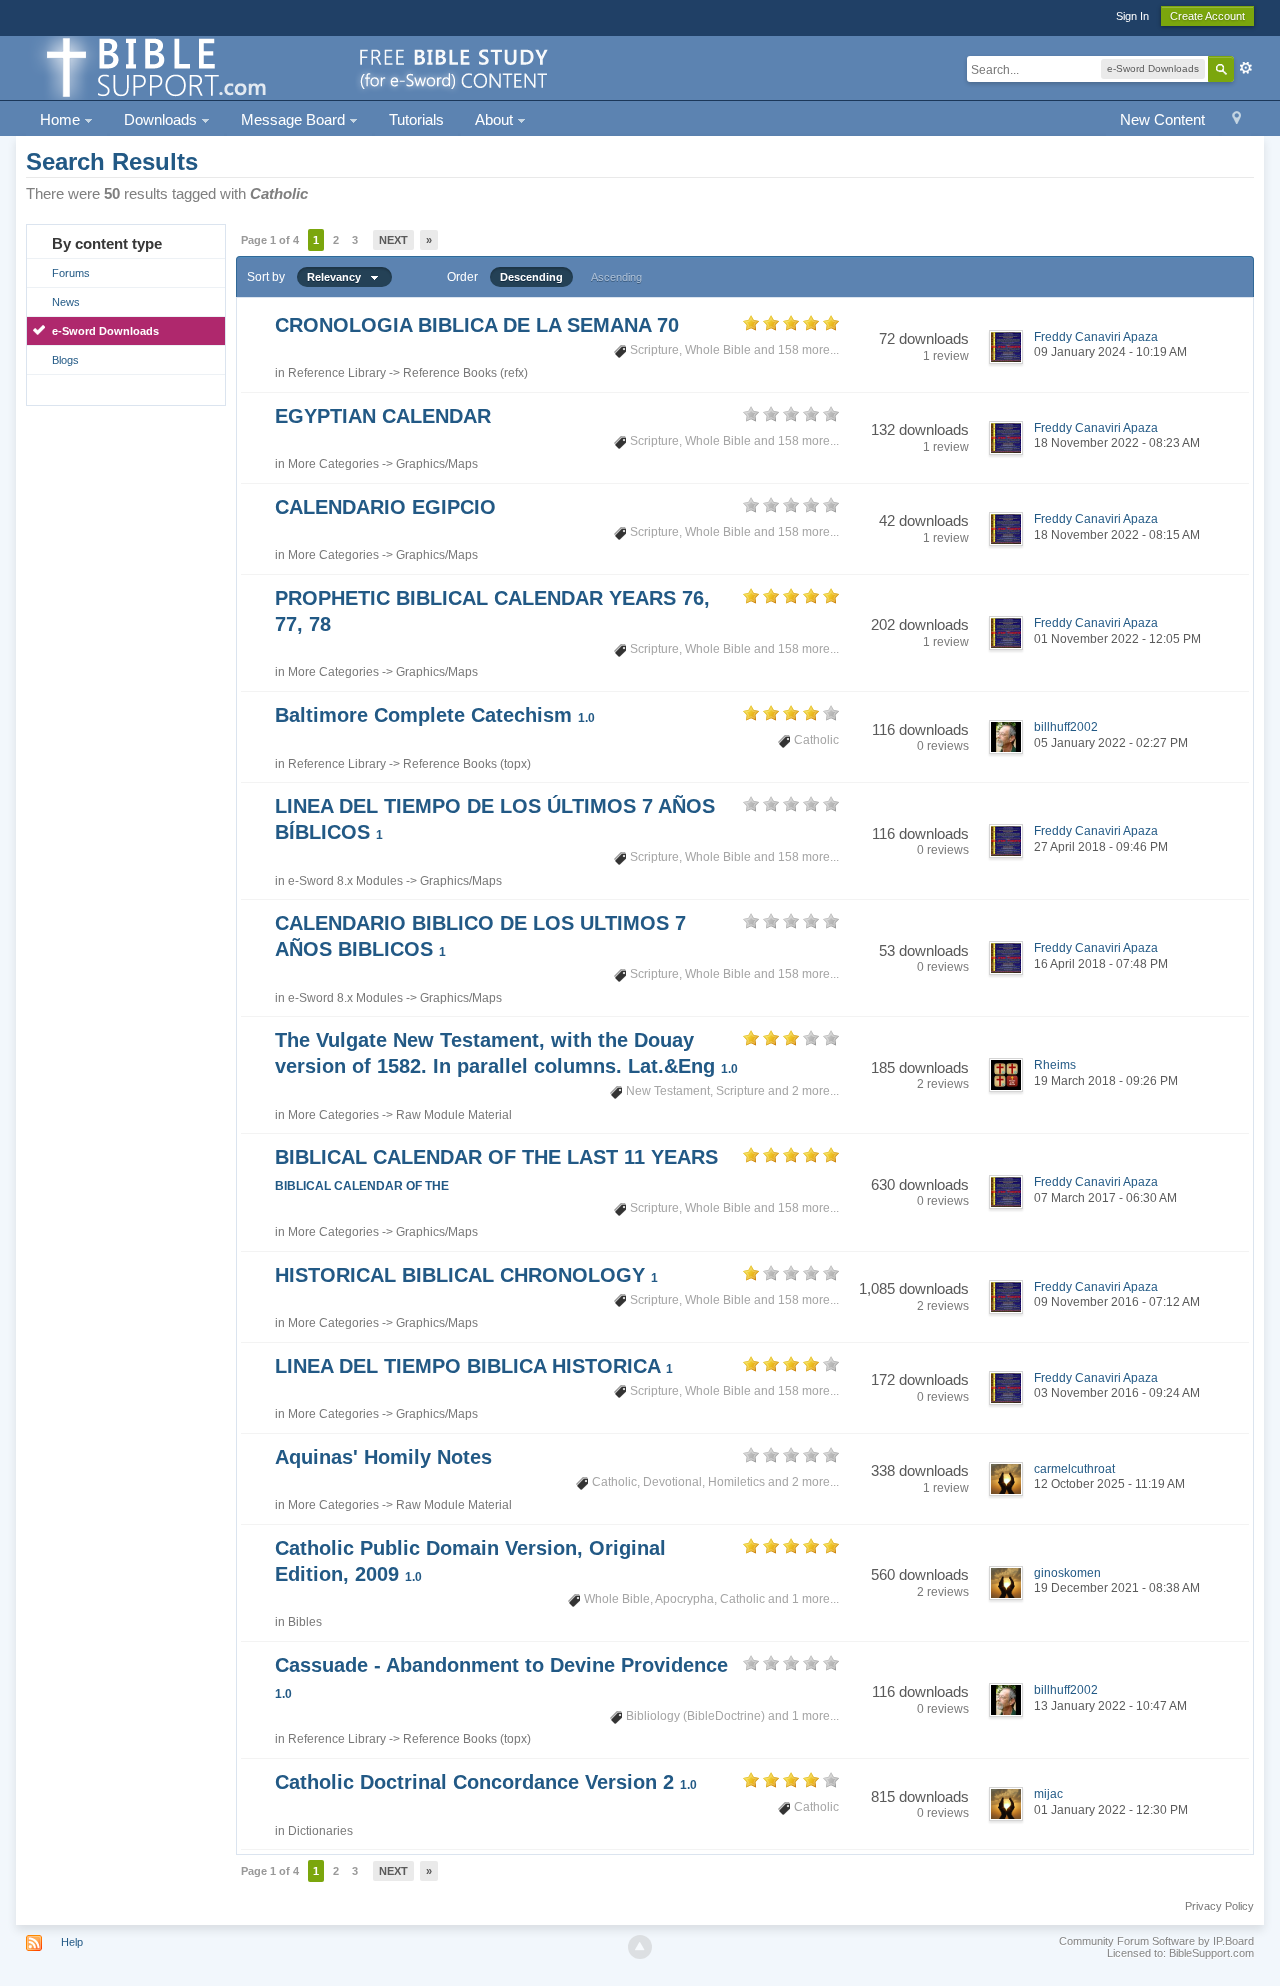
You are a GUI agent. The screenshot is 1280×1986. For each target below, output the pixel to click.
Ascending (616, 277)
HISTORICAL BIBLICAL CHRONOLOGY (466, 1275)
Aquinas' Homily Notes (383, 1457)
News (66, 302)
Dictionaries (320, 1831)
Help (72, 1942)
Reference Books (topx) (467, 764)
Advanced (1246, 68)
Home (62, 119)
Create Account (1207, 16)
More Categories (333, 464)
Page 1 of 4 (270, 240)
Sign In (1132, 16)
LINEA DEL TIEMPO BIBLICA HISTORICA (474, 1366)
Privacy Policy (1219, 1906)
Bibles (305, 1622)
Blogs (65, 360)
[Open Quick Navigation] (1236, 120)
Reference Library (337, 373)
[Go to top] (640, 1947)
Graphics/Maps (437, 464)
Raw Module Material (454, 1115)
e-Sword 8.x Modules (345, 881)
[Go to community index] (294, 66)
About (496, 119)
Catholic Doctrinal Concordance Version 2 (486, 1782)
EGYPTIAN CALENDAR (383, 416)
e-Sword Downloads (105, 331)
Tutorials (416, 119)
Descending (531, 277)
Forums (71, 273)
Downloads (162, 119)
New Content (1162, 119)
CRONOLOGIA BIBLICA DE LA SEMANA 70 (477, 325)
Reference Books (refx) (465, 373)
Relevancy (338, 277)
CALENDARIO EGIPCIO (385, 507)
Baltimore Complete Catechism (435, 715)
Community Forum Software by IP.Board (1156, 1941)
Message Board (295, 119)
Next (393, 240)
